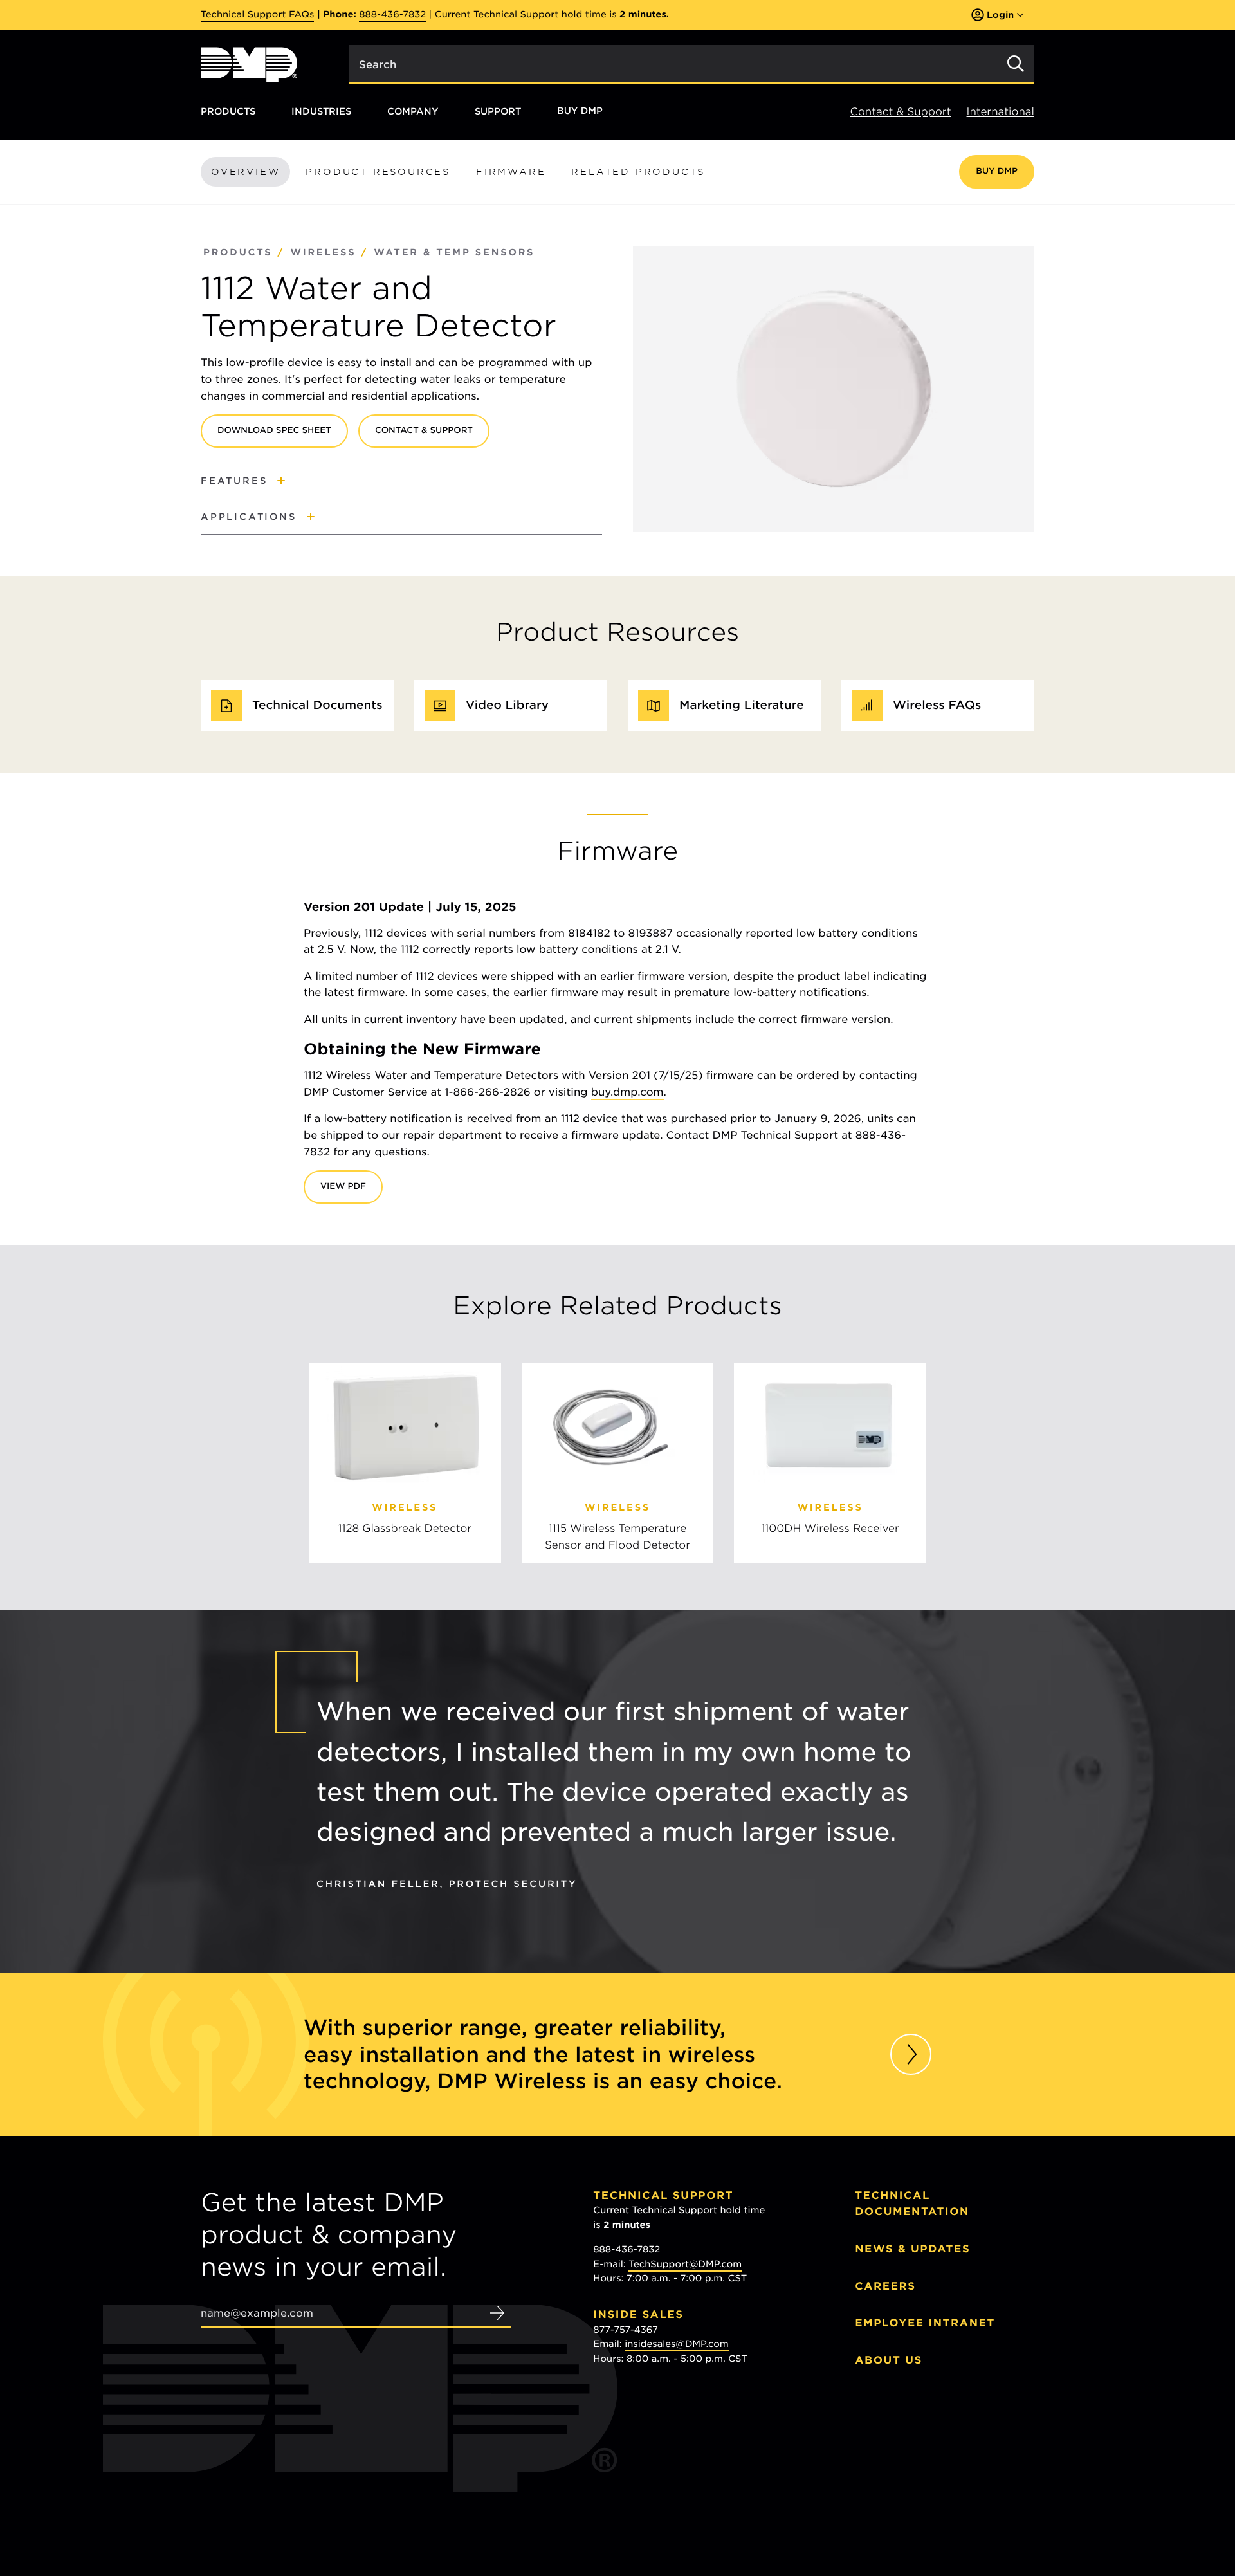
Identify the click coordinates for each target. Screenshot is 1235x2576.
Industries (321, 111)
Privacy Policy (885, 2475)
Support (498, 111)
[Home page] (249, 65)
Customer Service (659, 2414)
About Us (889, 2360)
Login (1000, 14)
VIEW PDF (343, 1187)
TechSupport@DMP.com (685, 2265)
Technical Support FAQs (257, 15)
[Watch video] (911, 2054)
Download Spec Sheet (274, 431)
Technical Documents (317, 705)
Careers (885, 2286)
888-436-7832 (392, 15)
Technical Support (663, 2195)
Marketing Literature (742, 705)
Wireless (323, 253)
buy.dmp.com (627, 1092)
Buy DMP (580, 111)
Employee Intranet (925, 2323)
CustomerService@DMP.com (691, 2444)
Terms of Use (952, 2475)
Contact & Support (901, 112)
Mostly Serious (919, 2488)
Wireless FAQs (937, 705)
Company (413, 111)
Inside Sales (638, 2314)
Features (234, 480)
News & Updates (912, 2249)
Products (228, 111)
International (1001, 112)
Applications (249, 516)
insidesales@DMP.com (677, 2344)
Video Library (507, 705)
